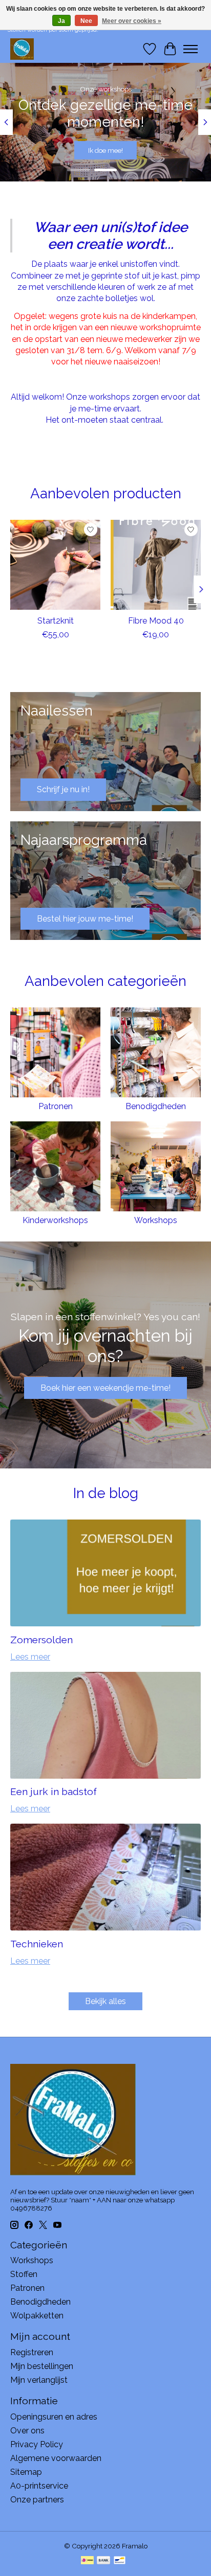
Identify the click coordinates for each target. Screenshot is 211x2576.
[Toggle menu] (191, 49)
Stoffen (24, 2274)
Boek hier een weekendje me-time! (105, 1388)
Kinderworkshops (55, 1220)
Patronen (56, 1106)
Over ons (27, 2431)
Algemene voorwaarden (56, 2458)
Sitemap (26, 2472)
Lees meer (30, 1657)
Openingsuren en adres (54, 2417)
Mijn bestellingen (42, 2366)
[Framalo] (22, 49)
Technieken (37, 1944)
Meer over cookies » (132, 21)
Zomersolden (41, 1640)
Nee (86, 21)
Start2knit (56, 621)
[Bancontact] (120, 2561)
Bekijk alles (105, 2001)
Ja (61, 21)
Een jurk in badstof (54, 1791)
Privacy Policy (37, 2444)
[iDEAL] (87, 2561)
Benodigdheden (156, 1106)
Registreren (32, 2352)
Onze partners (37, 2500)
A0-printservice (39, 2486)
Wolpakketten (37, 2316)
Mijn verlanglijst (39, 2380)
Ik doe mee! (105, 150)
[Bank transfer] (103, 2561)
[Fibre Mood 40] (156, 565)
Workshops (156, 1220)
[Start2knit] (55, 565)
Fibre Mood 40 (156, 621)
